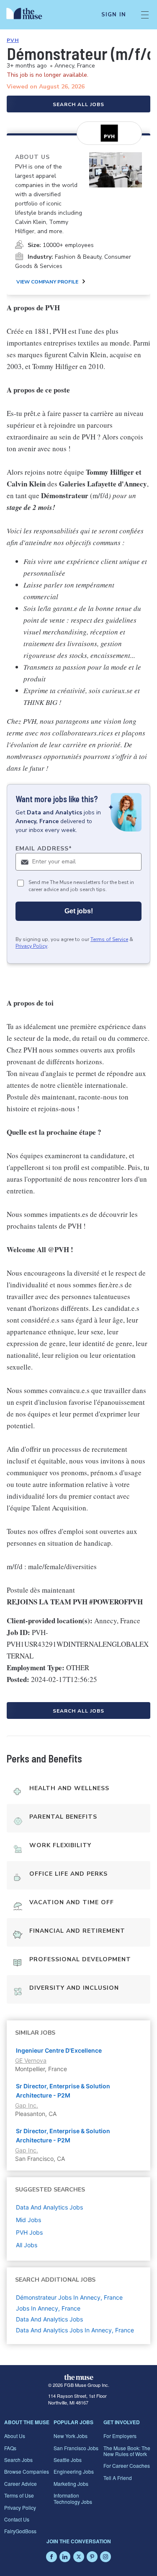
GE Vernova (31, 2060)
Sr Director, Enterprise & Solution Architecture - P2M (63, 2091)
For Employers (120, 2436)
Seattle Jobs (68, 2460)
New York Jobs (71, 2436)
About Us (15, 2436)
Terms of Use (19, 2495)
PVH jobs (29, 2232)
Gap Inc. (27, 2105)
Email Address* (44, 849)
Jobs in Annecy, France (48, 2308)
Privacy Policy (31, 946)
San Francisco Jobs (76, 2448)
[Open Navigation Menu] (145, 15)
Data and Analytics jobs (49, 2207)
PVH (13, 40)
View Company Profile (47, 282)
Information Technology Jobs (73, 2498)
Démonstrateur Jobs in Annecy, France (69, 2297)
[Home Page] (29, 15)
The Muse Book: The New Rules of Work (127, 2451)
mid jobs (28, 2220)
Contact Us (17, 2519)
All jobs (27, 2245)
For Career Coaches (127, 2466)
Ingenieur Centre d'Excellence (59, 2050)
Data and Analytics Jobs (49, 2319)
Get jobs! (79, 911)
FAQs (10, 2448)
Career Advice (21, 2484)
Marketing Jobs (71, 2484)
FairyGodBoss (20, 2531)
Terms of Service (109, 939)
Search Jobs (18, 2460)
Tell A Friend (118, 2478)
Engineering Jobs (74, 2471)
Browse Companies (27, 2471)
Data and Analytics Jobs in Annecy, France (75, 2330)
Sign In (114, 15)
